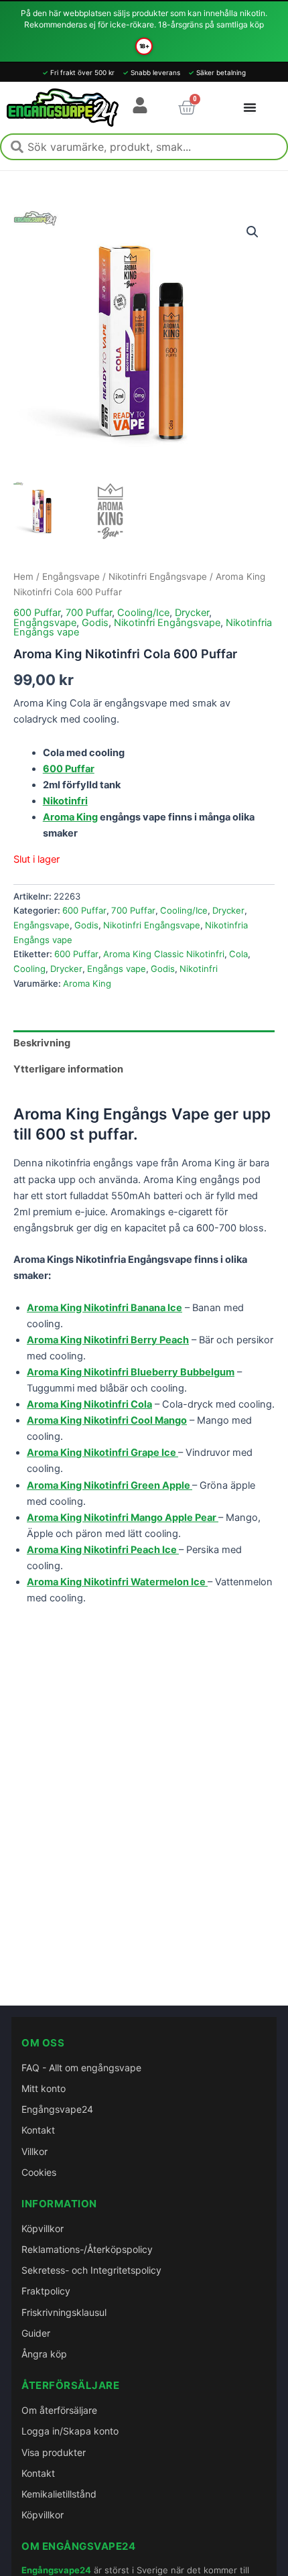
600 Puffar (37, 613)
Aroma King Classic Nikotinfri (164, 954)
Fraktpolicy (46, 2291)
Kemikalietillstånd (59, 2494)
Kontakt (38, 2130)
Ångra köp (44, 2354)
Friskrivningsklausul (64, 2312)
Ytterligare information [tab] (68, 1069)
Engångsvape (71, 576)
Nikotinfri (199, 969)
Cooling (29, 969)
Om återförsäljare (59, 2410)
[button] (253, 232)
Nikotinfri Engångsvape (158, 576)
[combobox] (144, 147)
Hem (23, 576)
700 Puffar (89, 613)
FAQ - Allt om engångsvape (81, 2068)
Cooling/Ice (143, 613)
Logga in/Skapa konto (70, 2431)
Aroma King (70, 817)
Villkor (34, 2151)
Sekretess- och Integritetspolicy (91, 2270)
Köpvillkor (43, 2228)
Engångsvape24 (57, 2109)
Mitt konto (44, 2088)
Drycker (192, 613)
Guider (36, 2333)
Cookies (39, 2172)
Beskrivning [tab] (42, 1043)
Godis (95, 623)
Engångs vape (117, 969)
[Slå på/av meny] (250, 107)
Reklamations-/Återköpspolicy (87, 2249)
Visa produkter (54, 2452)
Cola (238, 954)
